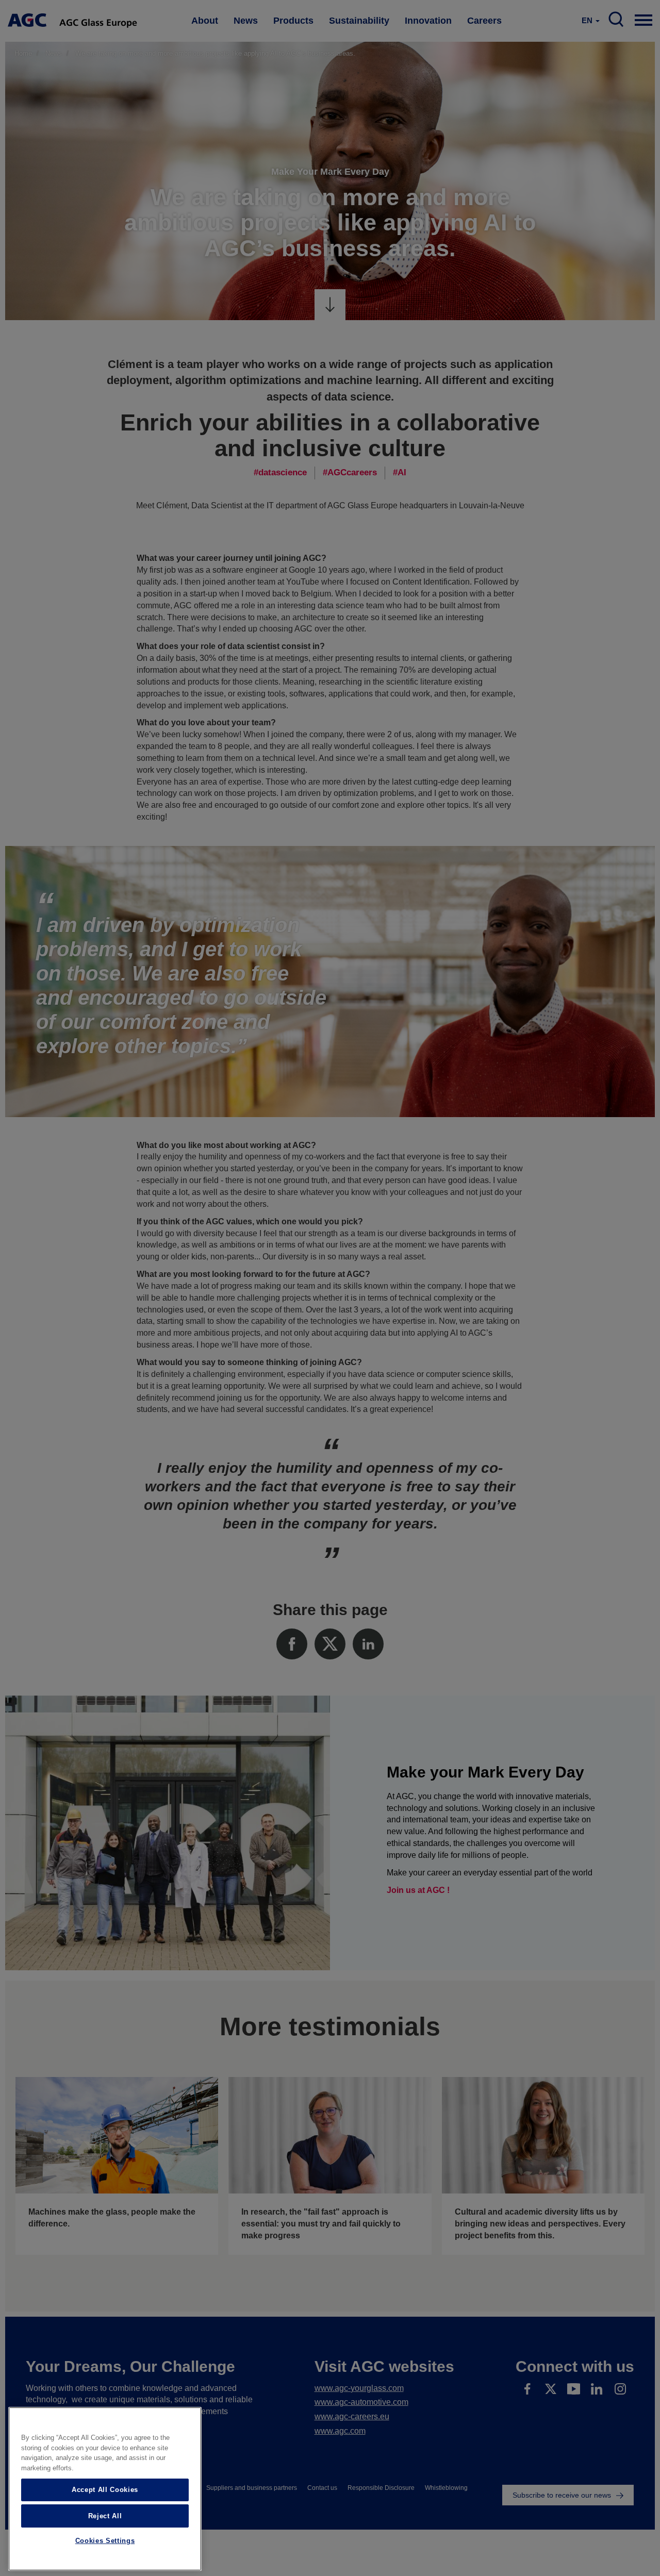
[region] (105, 2489)
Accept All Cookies (105, 2490)
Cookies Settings (105, 2541)
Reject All (105, 2515)
